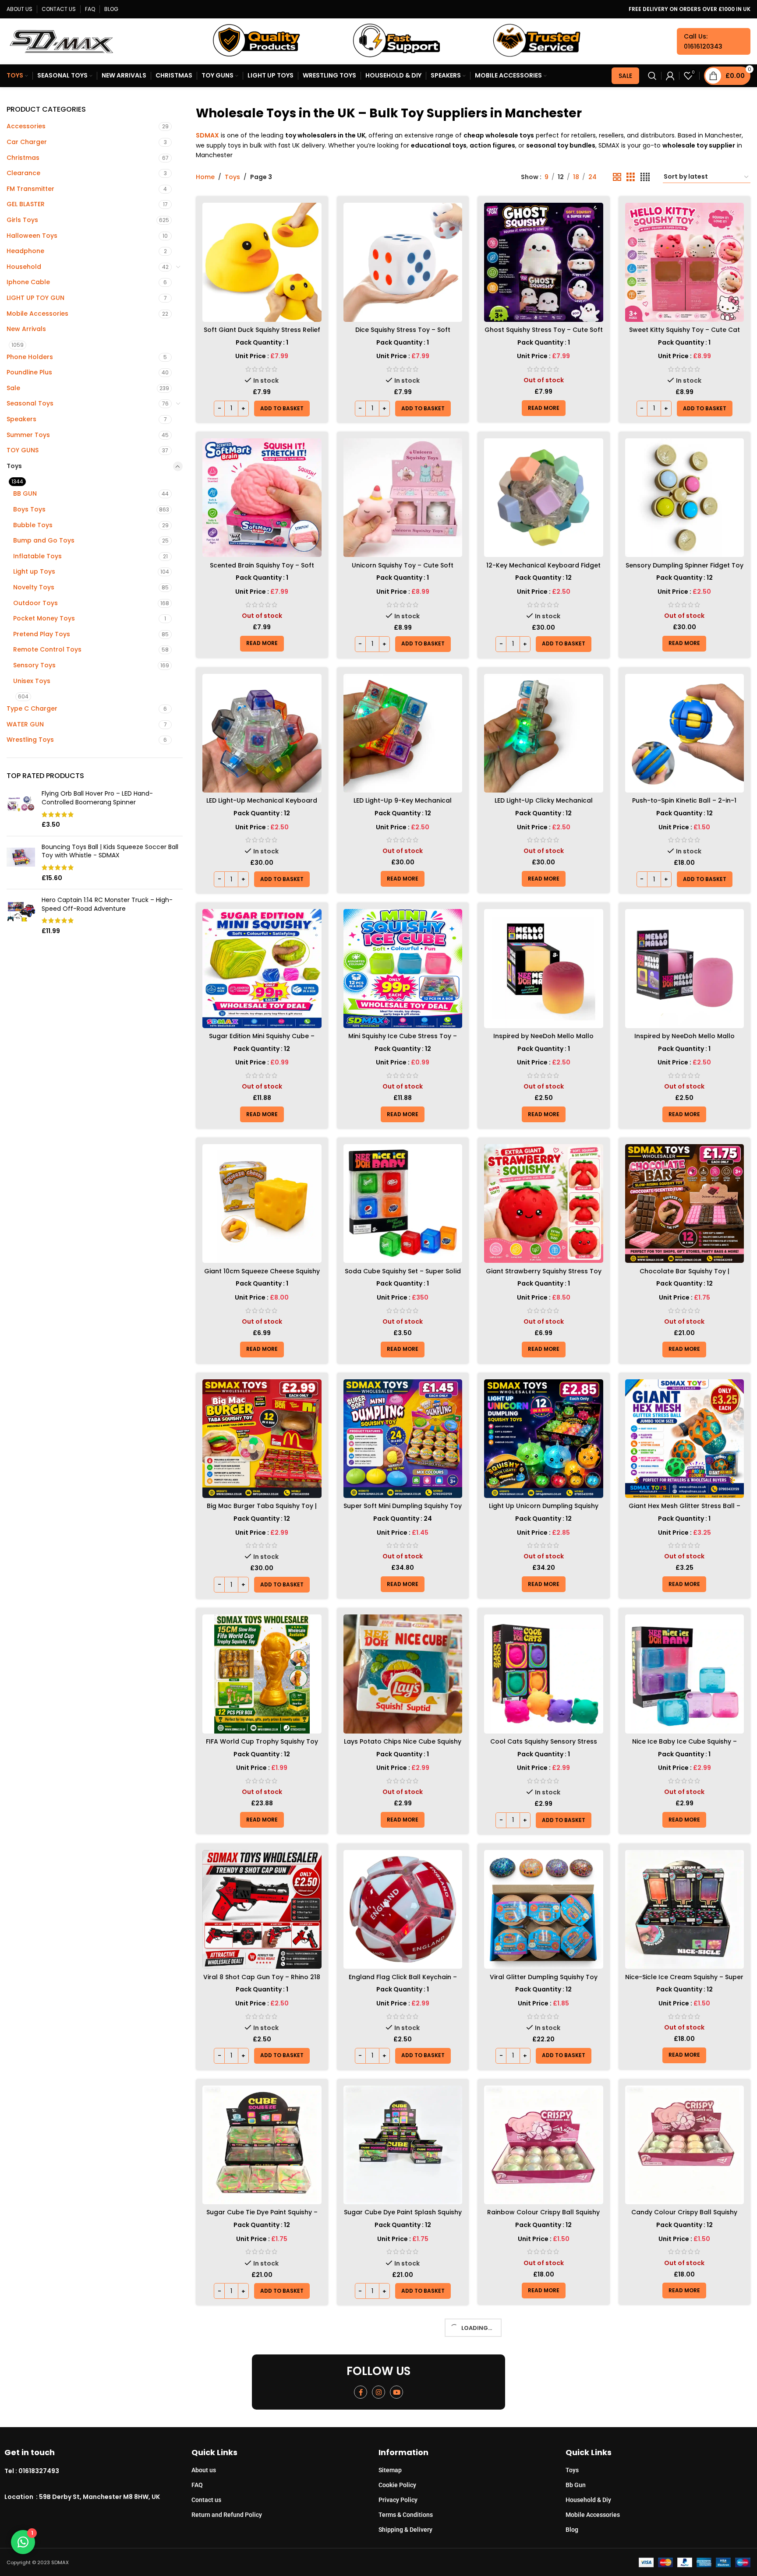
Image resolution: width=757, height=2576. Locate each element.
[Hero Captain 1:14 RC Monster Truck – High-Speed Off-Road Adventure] (21, 916)
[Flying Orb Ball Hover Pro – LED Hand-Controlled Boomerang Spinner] (21, 809)
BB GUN (25, 493)
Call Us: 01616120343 (703, 41)
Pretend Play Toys (42, 634)
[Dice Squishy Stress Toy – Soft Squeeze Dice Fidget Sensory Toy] (403, 262)
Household (24, 267)
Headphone (25, 251)
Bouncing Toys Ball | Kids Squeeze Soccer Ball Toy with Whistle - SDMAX (110, 851)
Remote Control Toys (47, 649)
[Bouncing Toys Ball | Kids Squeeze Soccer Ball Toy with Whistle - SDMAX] (21, 863)
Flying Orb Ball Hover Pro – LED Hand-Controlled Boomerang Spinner (97, 798)
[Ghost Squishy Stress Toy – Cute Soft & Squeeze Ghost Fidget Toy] (544, 262)
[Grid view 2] (617, 177)
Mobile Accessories (37, 314)
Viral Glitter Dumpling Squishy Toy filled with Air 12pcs (544, 1981)
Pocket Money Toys (44, 618)
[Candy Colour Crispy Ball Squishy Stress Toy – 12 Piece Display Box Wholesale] (685, 2145)
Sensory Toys (34, 665)
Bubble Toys (33, 525)
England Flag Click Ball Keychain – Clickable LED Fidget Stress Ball (403, 1981)
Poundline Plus (29, 372)
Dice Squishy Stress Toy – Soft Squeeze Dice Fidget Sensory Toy (403, 334)
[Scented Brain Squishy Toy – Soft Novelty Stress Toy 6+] (262, 498)
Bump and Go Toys (44, 540)
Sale (13, 388)
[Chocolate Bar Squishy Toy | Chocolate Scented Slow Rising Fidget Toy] (685, 1204)
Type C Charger (32, 708)
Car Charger (27, 142)
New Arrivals (26, 329)
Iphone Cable (28, 282)
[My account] (670, 76)
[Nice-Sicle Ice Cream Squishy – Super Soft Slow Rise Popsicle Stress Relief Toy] (685, 1910)
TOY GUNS (23, 450)
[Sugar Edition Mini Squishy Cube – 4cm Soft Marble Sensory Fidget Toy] (262, 969)
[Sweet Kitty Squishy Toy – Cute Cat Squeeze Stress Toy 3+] (685, 262)
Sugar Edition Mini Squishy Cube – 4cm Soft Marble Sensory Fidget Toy (262, 1040)
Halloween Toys (32, 236)
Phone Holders (30, 357)
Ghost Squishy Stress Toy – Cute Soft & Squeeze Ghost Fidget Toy (544, 334)
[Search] (652, 76)
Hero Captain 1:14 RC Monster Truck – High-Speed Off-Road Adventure (107, 904)
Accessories (26, 126)
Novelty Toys (34, 587)
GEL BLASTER (26, 204)
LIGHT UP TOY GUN (35, 298)
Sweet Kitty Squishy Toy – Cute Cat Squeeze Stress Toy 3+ (684, 334)
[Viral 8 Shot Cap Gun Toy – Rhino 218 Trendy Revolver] (262, 1910)
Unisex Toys (32, 681)
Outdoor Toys (35, 603)
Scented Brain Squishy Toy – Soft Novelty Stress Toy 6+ (262, 570)
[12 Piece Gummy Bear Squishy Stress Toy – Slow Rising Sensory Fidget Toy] (262, 2380)
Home (205, 177)
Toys (14, 466)
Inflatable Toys (37, 556)
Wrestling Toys (30, 740)
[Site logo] (61, 41)
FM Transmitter (30, 189)
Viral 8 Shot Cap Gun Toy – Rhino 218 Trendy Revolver (262, 1981)
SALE (625, 76)
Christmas (23, 158)
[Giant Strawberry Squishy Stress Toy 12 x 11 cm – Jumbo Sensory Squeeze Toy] (544, 1204)
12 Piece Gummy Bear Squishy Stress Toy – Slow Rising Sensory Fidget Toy (262, 2452)
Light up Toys (34, 571)
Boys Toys (29, 509)
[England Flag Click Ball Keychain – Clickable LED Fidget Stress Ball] (403, 1910)
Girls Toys (22, 220)
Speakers (21, 419)
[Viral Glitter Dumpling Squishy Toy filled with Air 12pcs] (544, 1910)
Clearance (23, 173)
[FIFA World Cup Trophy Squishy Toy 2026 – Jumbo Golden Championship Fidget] (262, 1674)
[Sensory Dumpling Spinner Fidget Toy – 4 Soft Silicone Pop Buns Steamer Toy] (685, 498)
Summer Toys (28, 435)
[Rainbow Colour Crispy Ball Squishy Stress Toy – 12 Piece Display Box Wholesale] (544, 2145)
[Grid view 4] (645, 177)
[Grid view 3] (631, 177)
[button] (282, 409)
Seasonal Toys (30, 403)
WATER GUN (25, 724)
